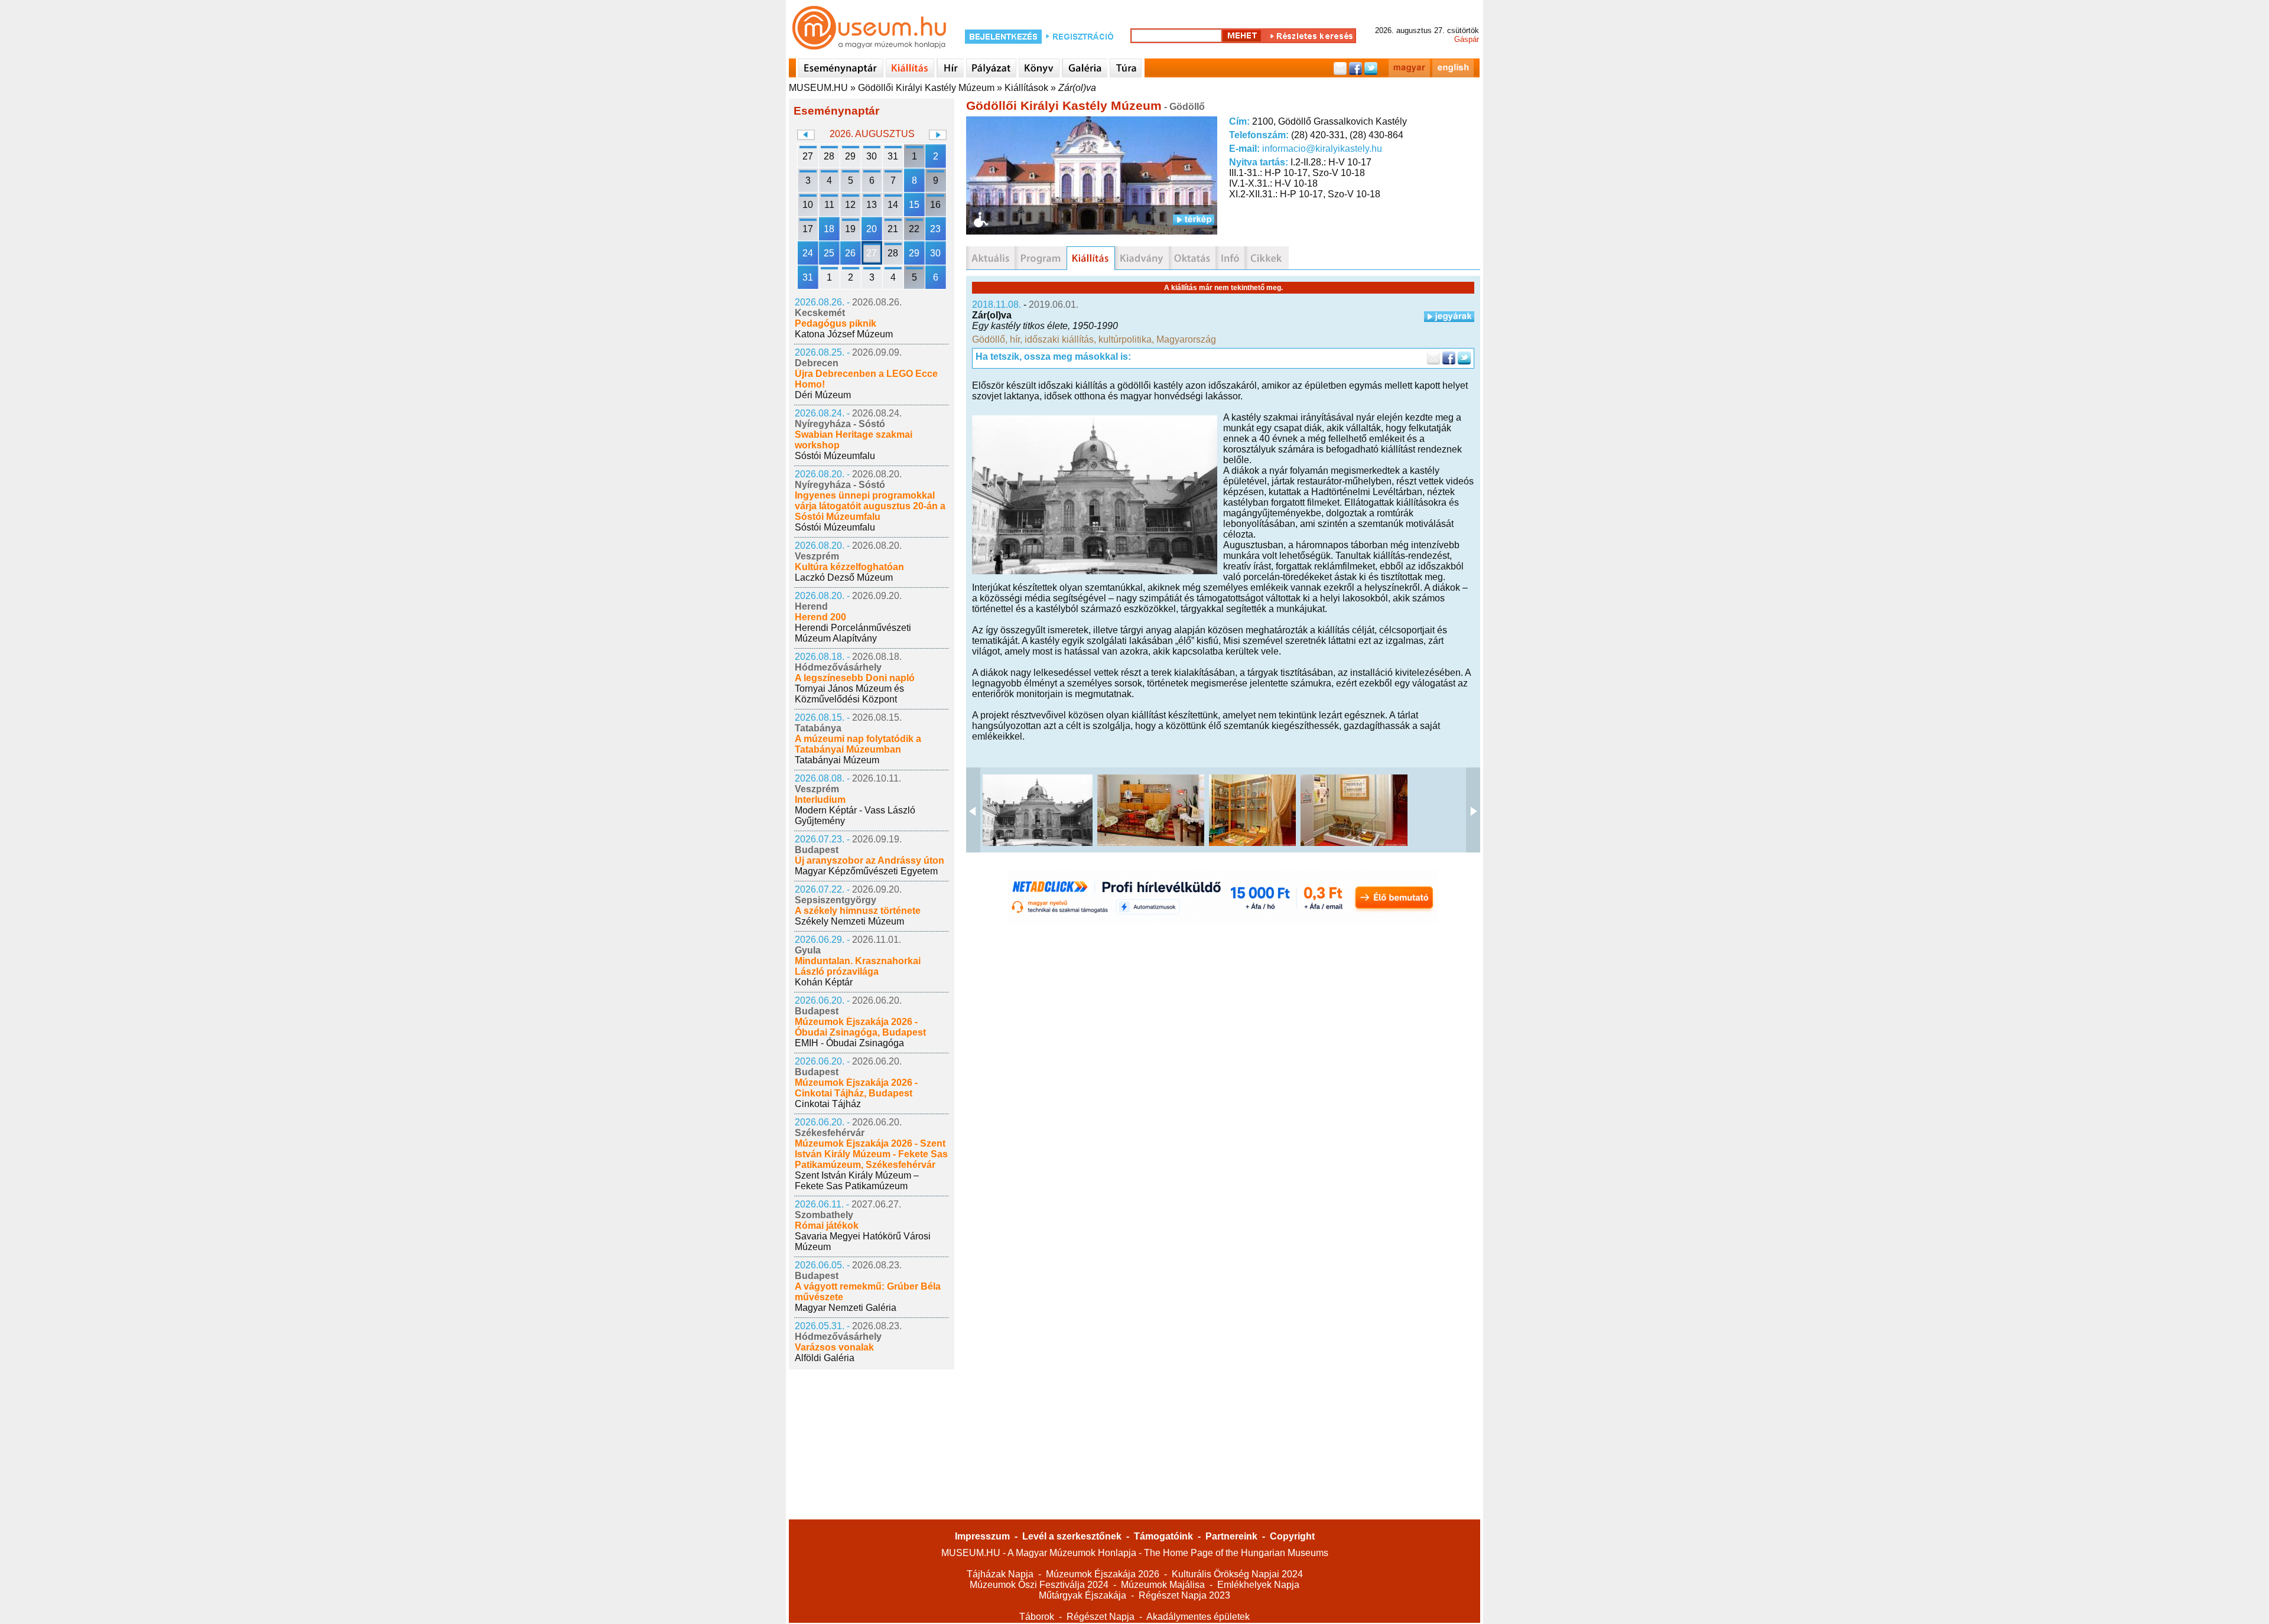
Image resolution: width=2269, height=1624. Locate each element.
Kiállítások (1026, 88)
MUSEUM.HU (818, 88)
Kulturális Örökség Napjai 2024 (1237, 1574)
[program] (1041, 258)
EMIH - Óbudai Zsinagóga (849, 1043)
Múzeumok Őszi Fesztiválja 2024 (1039, 1585)
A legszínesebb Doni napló (855, 678)
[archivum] (1267, 258)
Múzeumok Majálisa (1163, 1585)
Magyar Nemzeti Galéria (846, 1308)
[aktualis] (990, 258)
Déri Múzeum (823, 395)
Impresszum (982, 1536)
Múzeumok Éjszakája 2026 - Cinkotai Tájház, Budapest (856, 1088)
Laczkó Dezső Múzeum (844, 577)
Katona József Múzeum (844, 334)
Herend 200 (820, 617)
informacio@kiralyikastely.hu (1322, 149)
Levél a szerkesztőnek (1072, 1536)
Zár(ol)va (1077, 88)
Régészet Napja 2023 (1184, 1595)
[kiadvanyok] (1142, 258)
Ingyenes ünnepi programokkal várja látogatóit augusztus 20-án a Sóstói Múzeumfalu (870, 506)
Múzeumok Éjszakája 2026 (1103, 1574)
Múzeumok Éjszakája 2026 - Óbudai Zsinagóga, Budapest (860, 1027)
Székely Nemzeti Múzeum (849, 921)
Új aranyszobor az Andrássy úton (869, 860)
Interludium (820, 800)
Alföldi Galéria (825, 1358)
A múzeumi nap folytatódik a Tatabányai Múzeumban (858, 744)
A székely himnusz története (858, 911)
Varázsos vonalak (834, 1347)
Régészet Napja (1101, 1617)
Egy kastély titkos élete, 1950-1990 (1045, 326)
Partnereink (1231, 1536)
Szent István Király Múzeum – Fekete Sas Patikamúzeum (857, 1181)
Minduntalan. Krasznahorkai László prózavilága (858, 966)
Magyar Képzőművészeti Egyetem (866, 871)
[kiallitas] (1091, 258)
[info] (1230, 258)
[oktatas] (1192, 258)
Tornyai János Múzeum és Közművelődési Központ (849, 694)
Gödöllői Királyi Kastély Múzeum (926, 88)
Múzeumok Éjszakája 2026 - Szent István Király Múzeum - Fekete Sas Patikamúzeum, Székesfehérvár (871, 1154)
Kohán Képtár (824, 982)
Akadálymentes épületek (1198, 1617)
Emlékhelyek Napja (1258, 1585)
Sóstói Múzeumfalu (835, 456)
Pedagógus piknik (836, 323)
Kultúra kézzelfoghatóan (849, 567)
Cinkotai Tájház (828, 1104)
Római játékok (827, 1226)
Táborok (1037, 1617)
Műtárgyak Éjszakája (1083, 1595)
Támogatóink (1163, 1536)
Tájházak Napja (1000, 1574)
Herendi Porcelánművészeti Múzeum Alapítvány (853, 633)
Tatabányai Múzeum (837, 760)
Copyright (1292, 1536)
